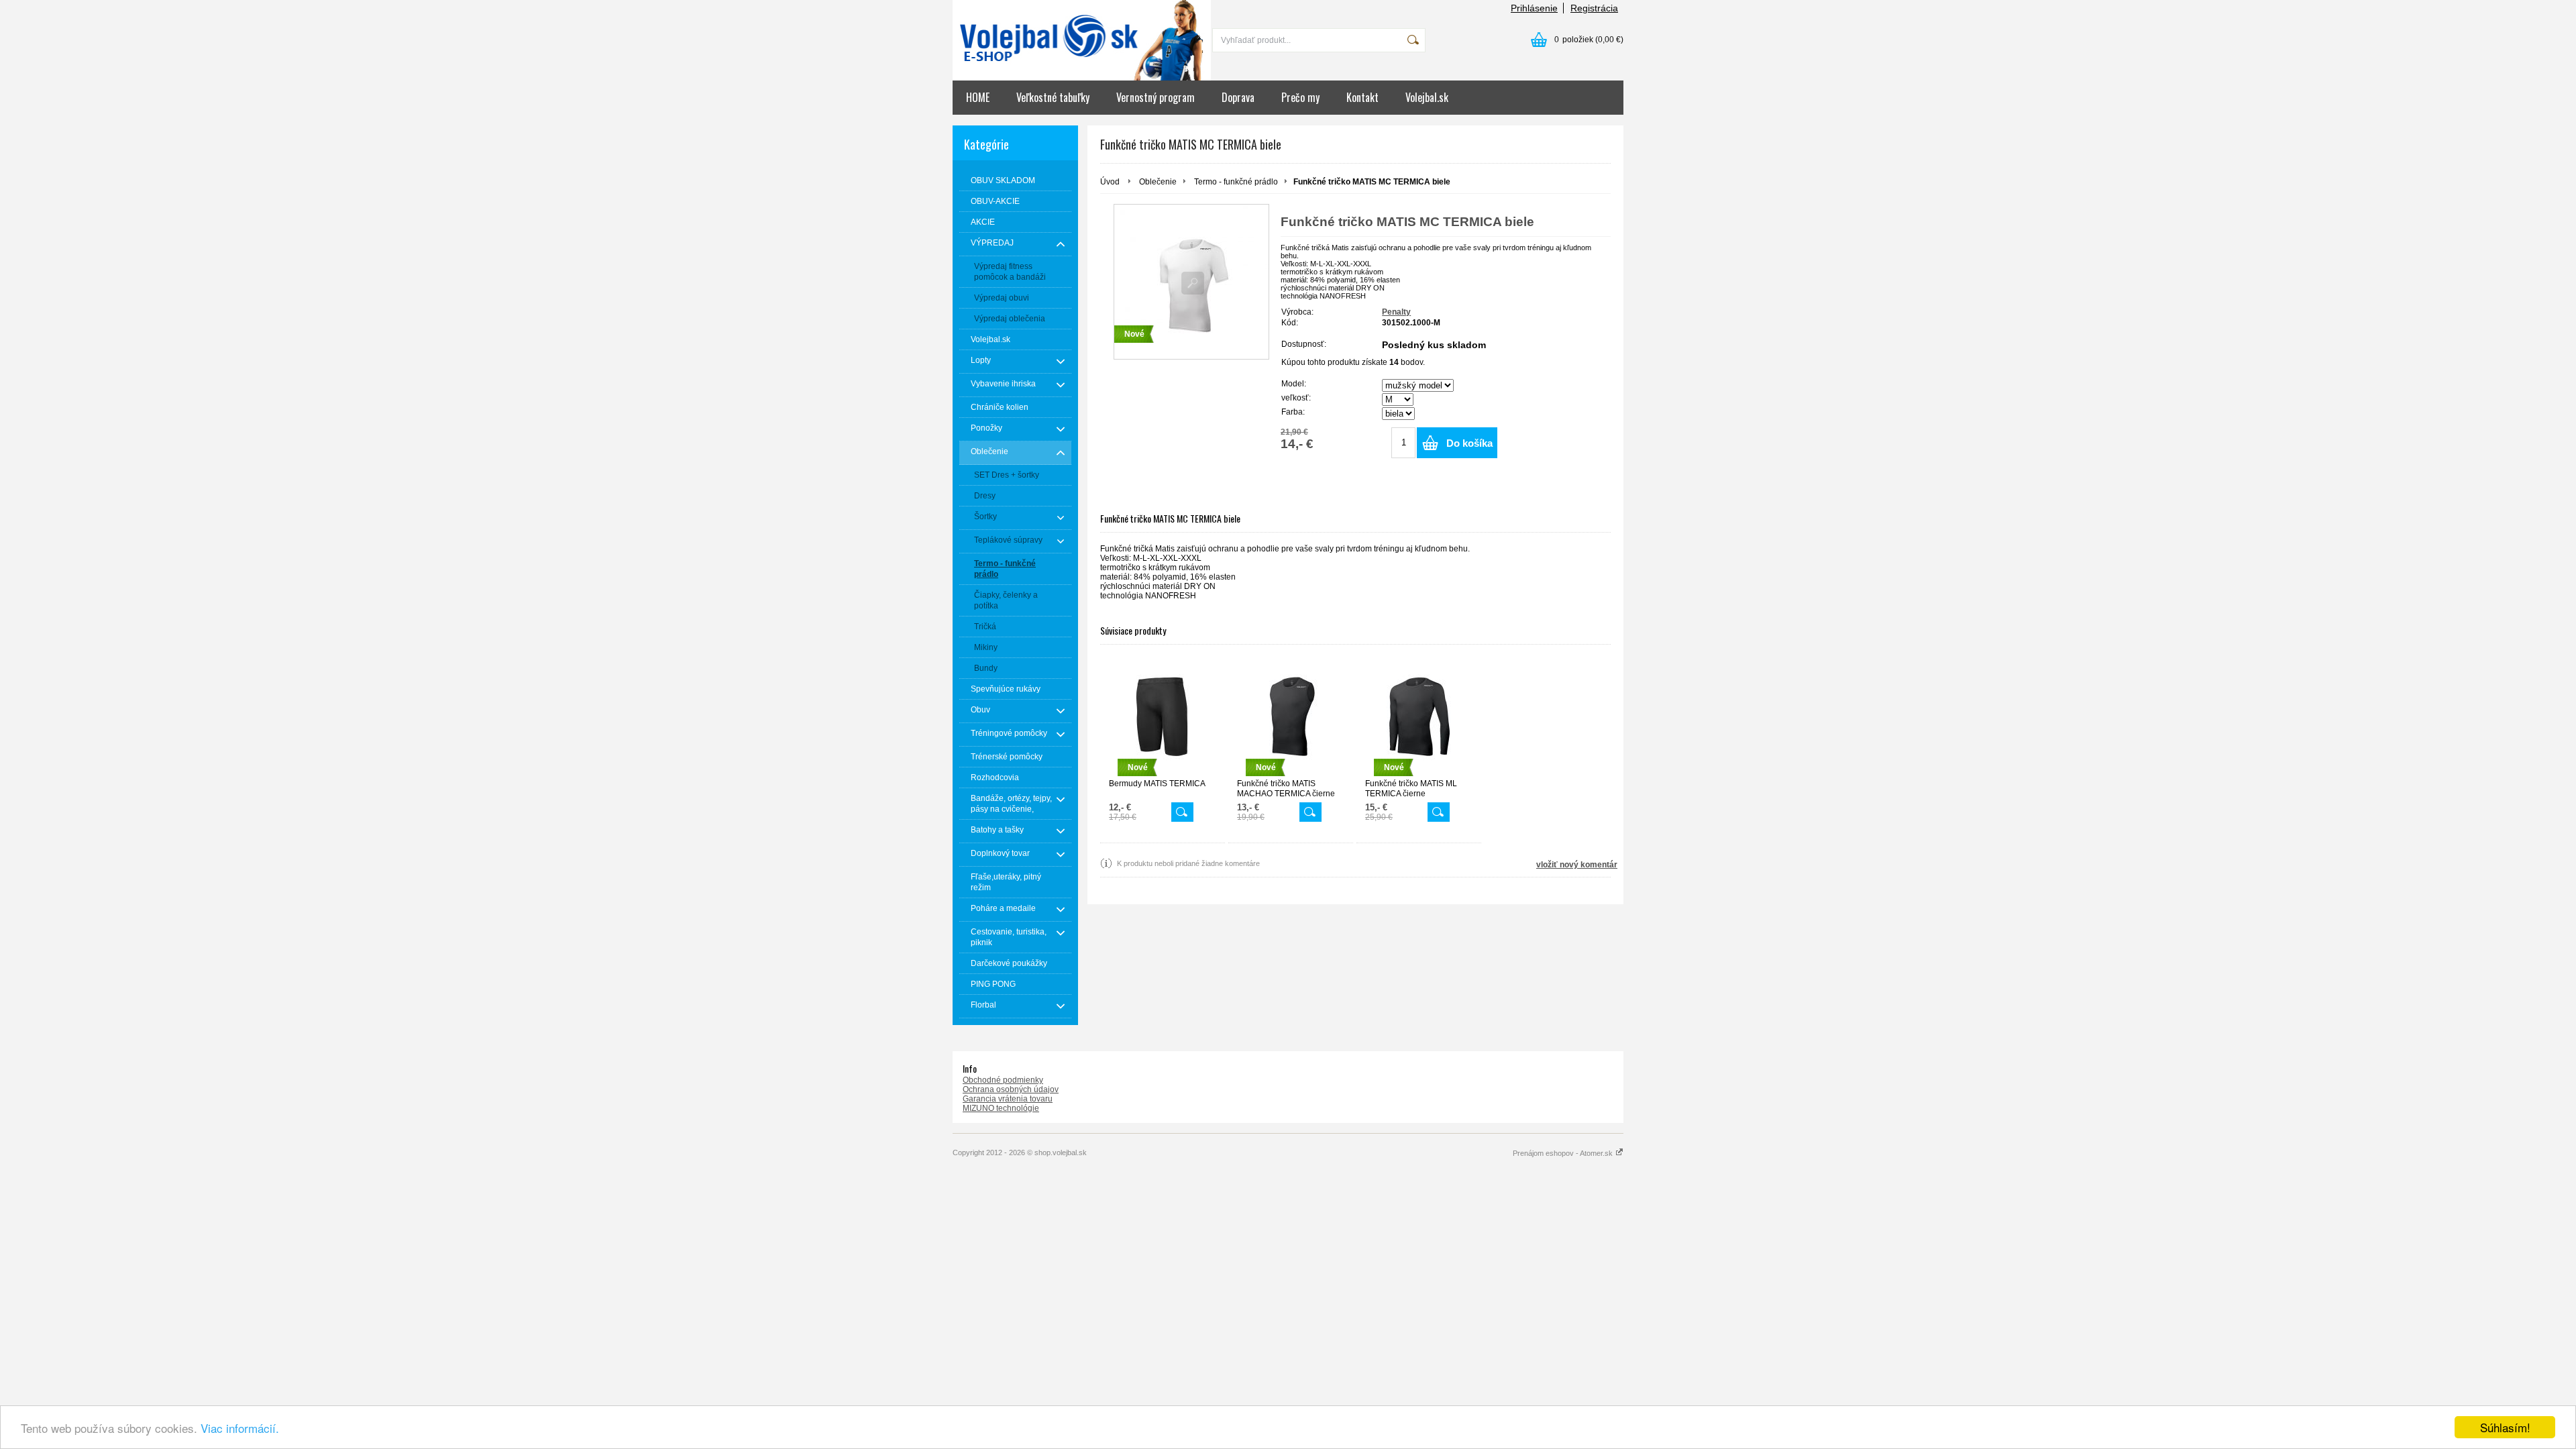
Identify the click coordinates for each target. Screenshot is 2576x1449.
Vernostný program (1156, 97)
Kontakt (1362, 97)
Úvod (1110, 182)
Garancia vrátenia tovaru (1008, 1099)
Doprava (1238, 97)
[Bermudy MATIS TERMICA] (1182, 812)
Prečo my (1300, 97)
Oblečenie (1158, 182)
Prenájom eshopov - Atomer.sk (1564, 1153)
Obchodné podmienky (1003, 1080)
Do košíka (1469, 443)
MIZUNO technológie (1001, 1108)
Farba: (1293, 412)
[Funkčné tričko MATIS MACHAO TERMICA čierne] (1310, 812)
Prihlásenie (1534, 8)
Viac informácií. (240, 1428)
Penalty (1396, 312)
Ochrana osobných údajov (1011, 1089)
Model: (1294, 384)
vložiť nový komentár (1577, 865)
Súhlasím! (2505, 1427)
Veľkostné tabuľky (1053, 97)
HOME (978, 97)
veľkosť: (1296, 398)
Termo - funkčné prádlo (1236, 182)
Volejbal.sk (1427, 97)
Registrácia (1594, 8)
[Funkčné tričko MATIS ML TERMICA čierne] (1439, 812)
